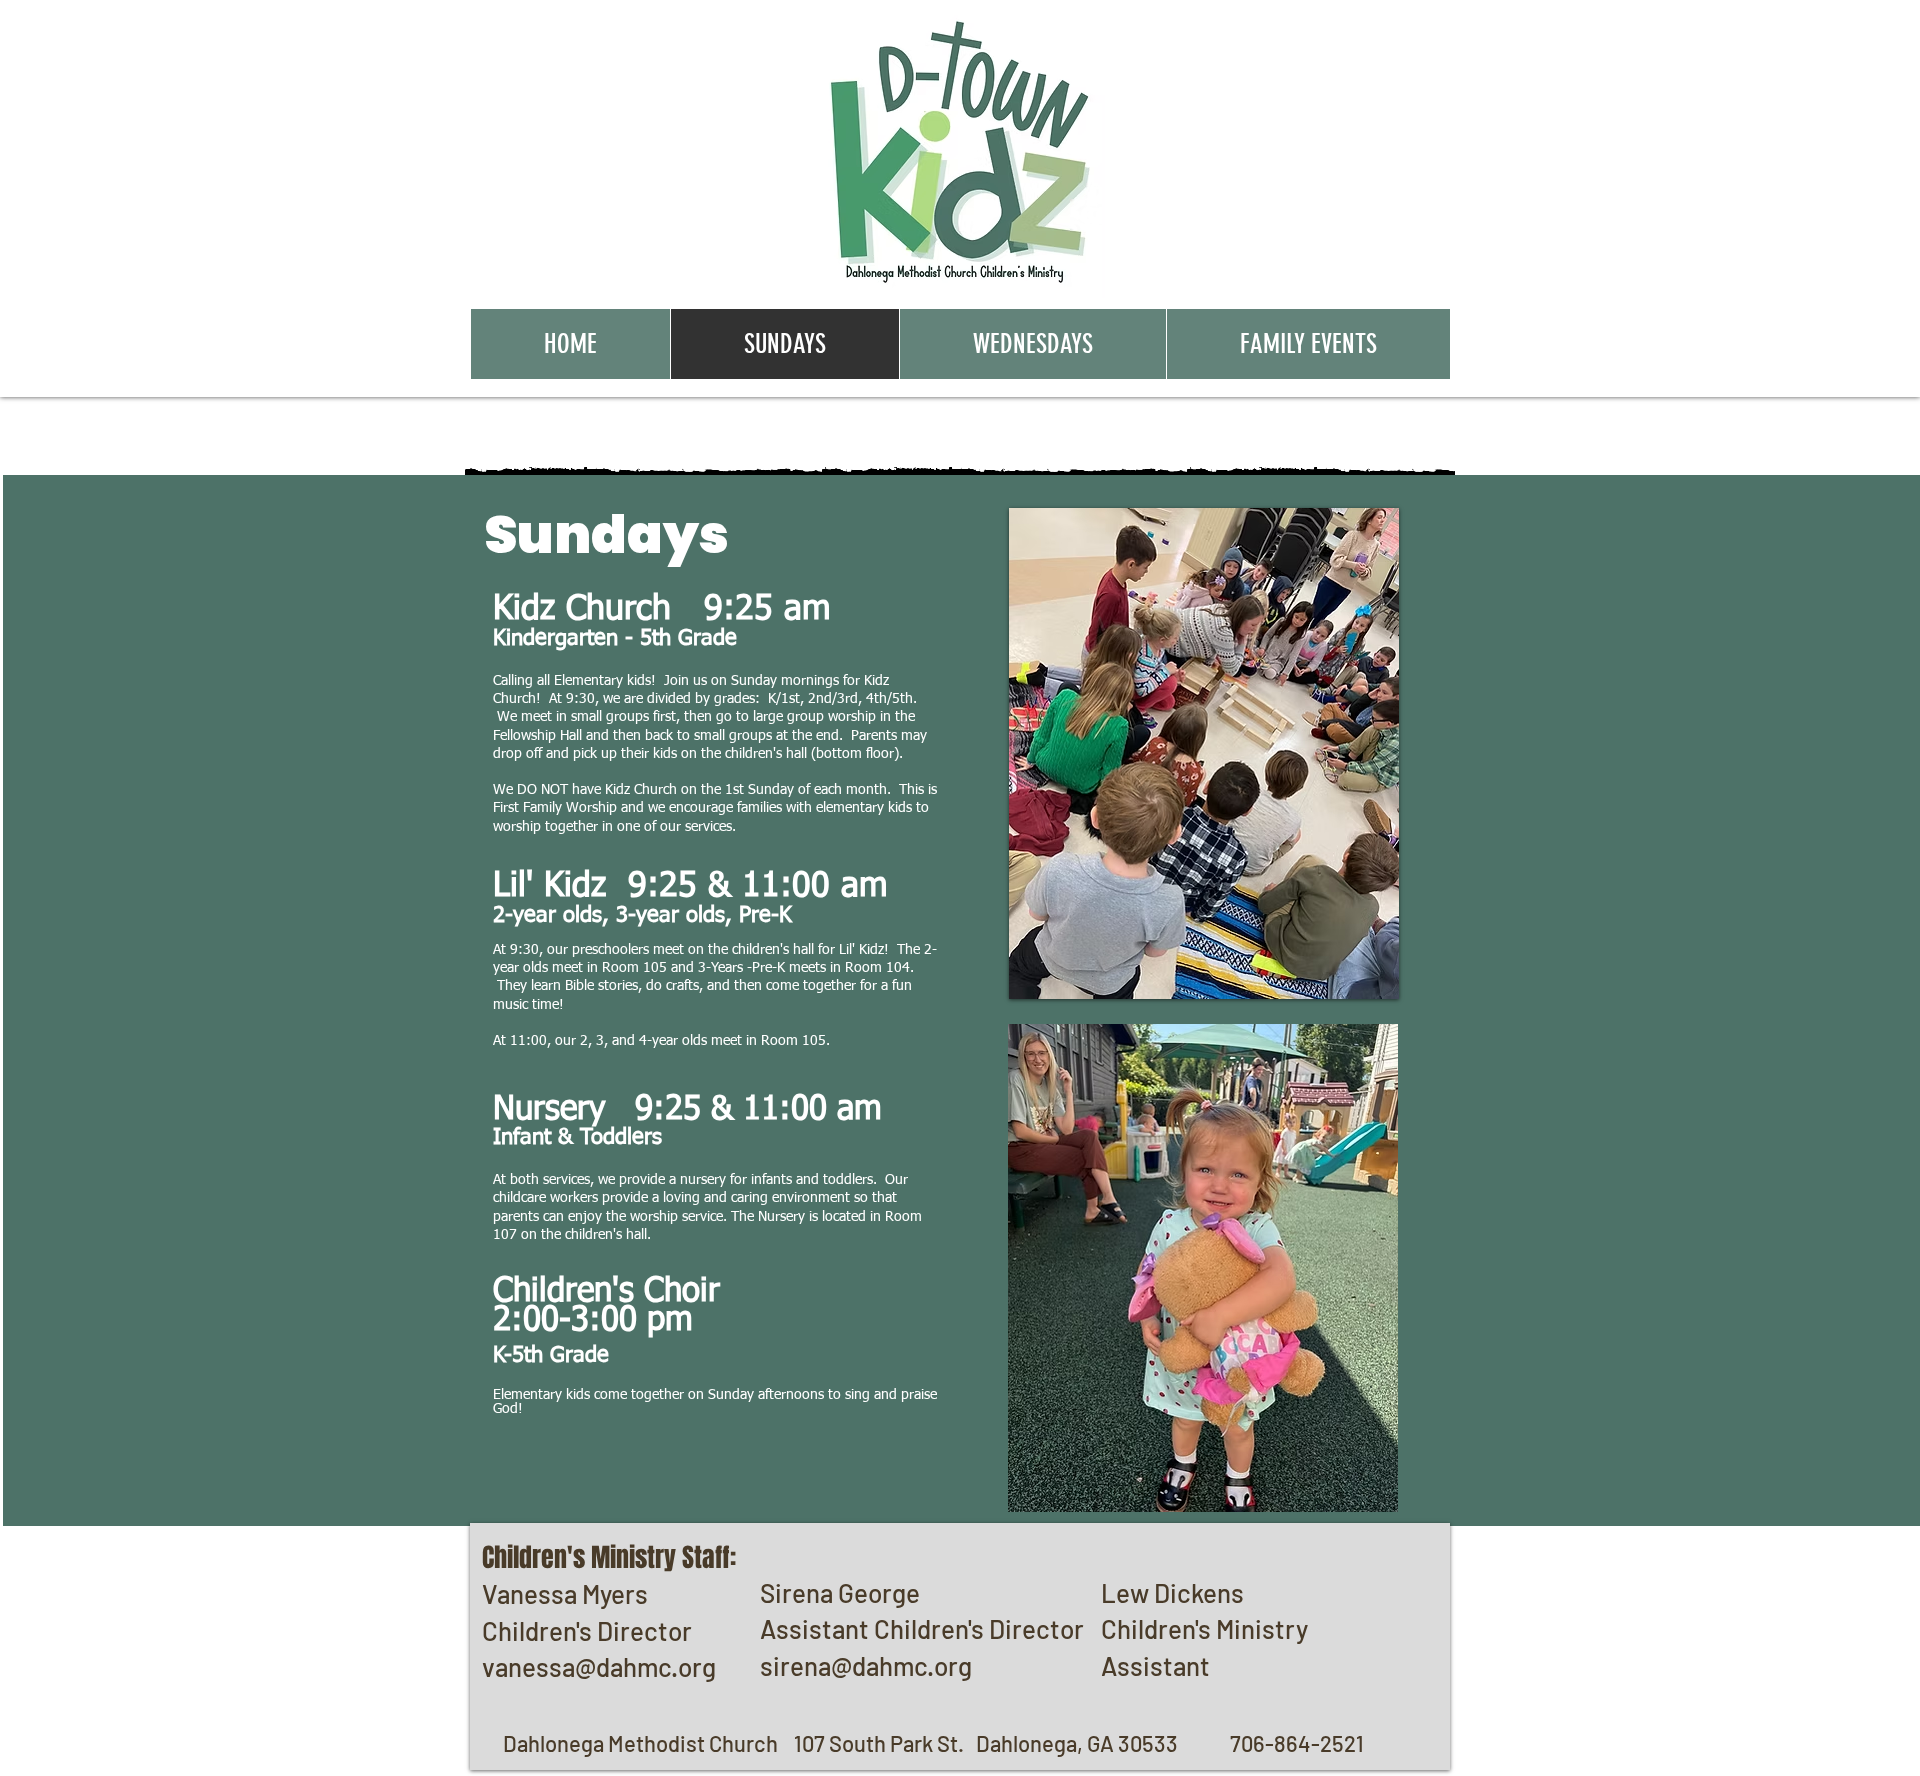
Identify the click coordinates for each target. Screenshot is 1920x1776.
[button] (1204, 753)
